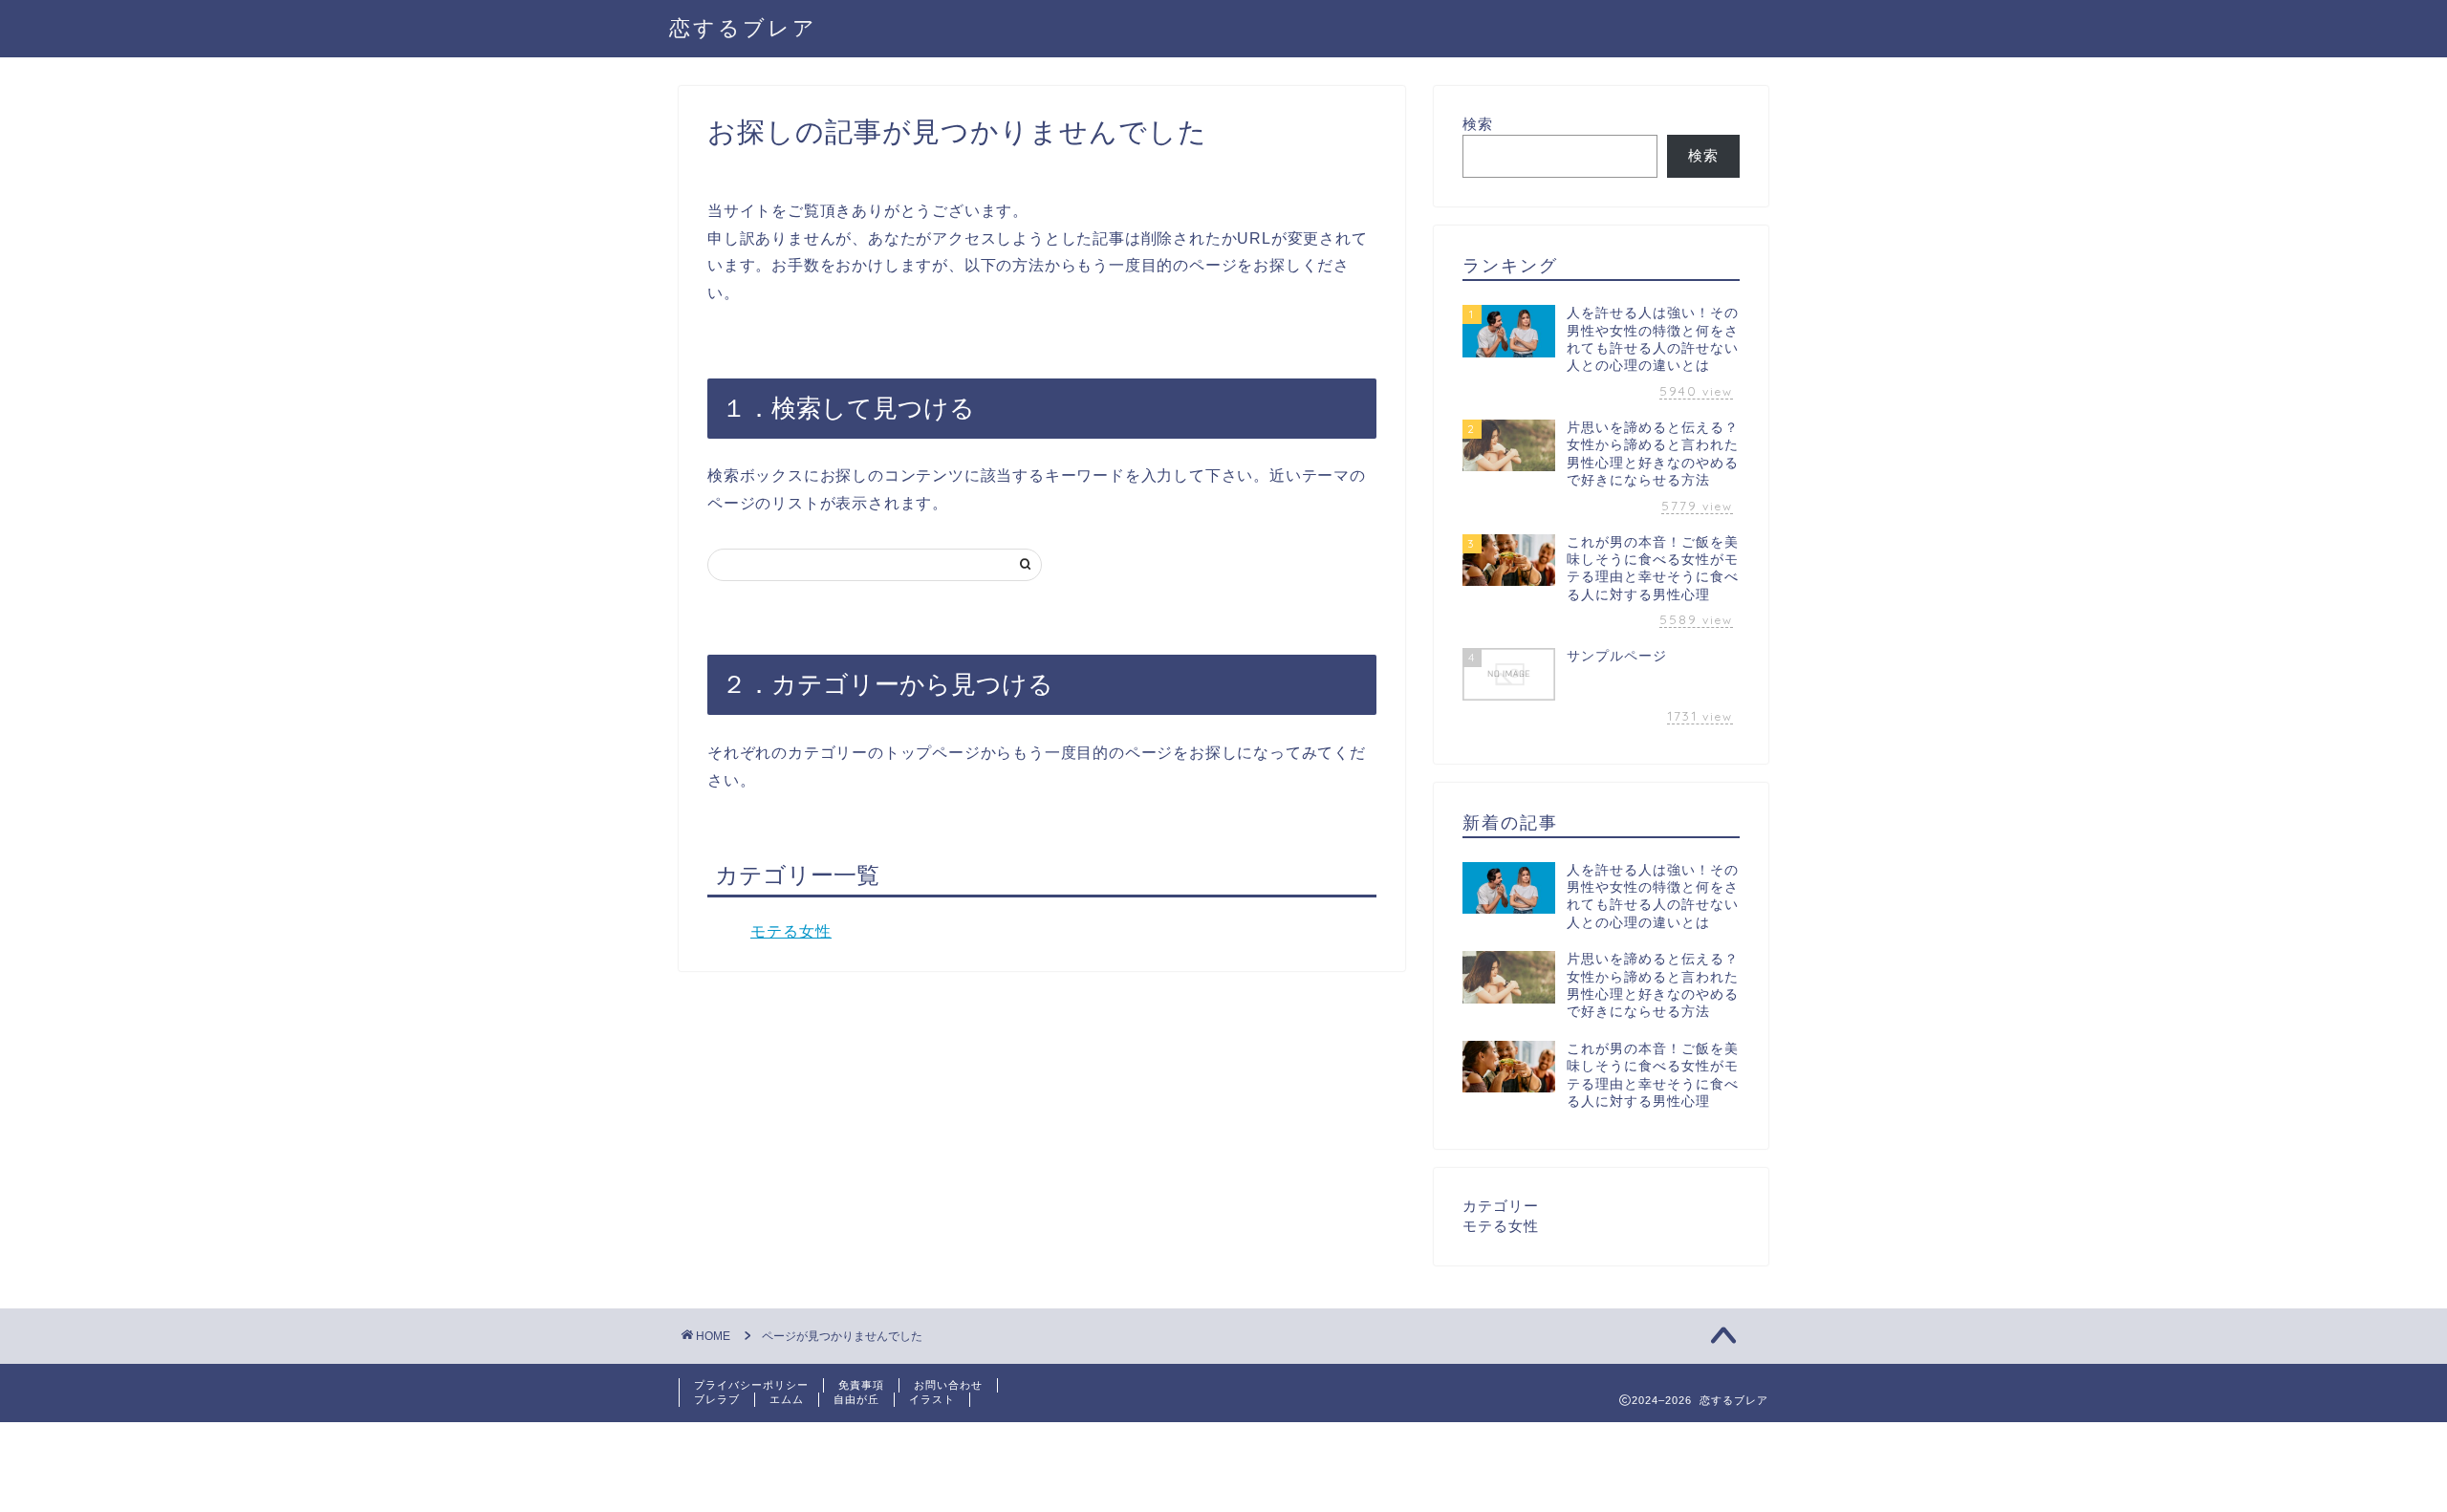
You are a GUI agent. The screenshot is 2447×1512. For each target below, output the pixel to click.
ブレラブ (717, 1399)
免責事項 (861, 1385)
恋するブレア (743, 27)
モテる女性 (791, 931)
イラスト (932, 1399)
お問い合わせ (948, 1385)
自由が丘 (856, 1399)
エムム (787, 1399)
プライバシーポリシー (751, 1385)
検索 (1478, 124)
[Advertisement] (348, 1465)
